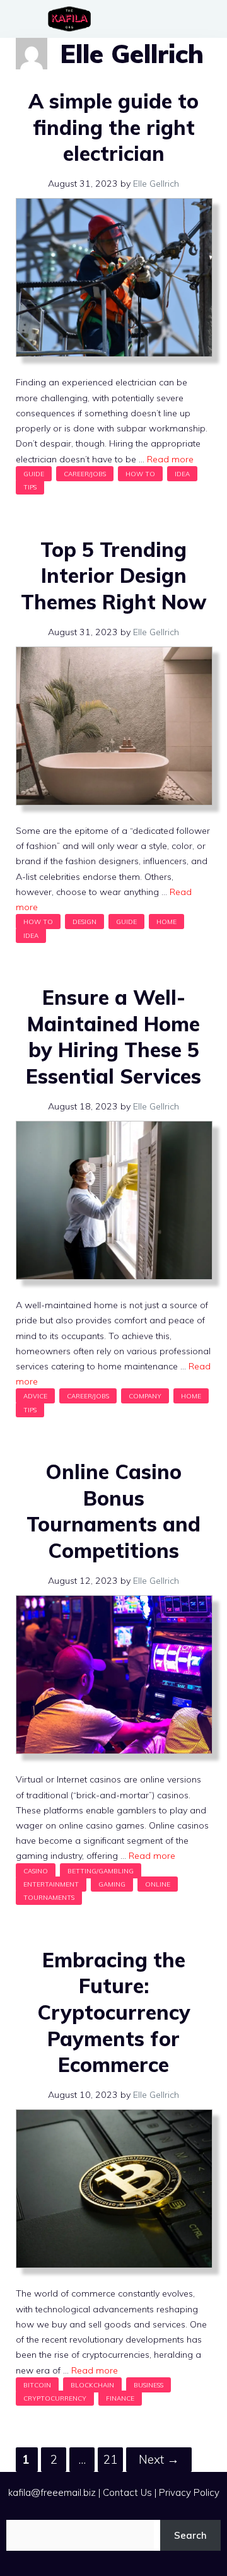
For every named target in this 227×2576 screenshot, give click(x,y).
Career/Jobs (85, 474)
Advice (35, 1396)
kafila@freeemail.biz (52, 2492)
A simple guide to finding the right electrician (113, 127)
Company (145, 1396)
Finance (120, 2398)
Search (190, 2535)
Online (158, 1884)
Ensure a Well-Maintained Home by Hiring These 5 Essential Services (113, 1037)
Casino (36, 1871)
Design (84, 922)
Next (159, 2459)
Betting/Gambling (101, 1871)
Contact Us (127, 2492)
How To (140, 474)
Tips (30, 487)
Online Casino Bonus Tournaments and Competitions (113, 1511)
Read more (170, 459)
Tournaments (49, 1897)
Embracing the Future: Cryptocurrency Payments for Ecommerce (114, 2012)
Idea (182, 474)
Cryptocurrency (55, 2398)
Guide (34, 474)
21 (113, 2459)
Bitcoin (37, 2385)
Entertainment (51, 1884)
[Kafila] (73, 19)
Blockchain (92, 2385)
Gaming (112, 1884)
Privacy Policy (189, 2492)
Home (166, 922)
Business (148, 2385)
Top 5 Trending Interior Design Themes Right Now (114, 576)
